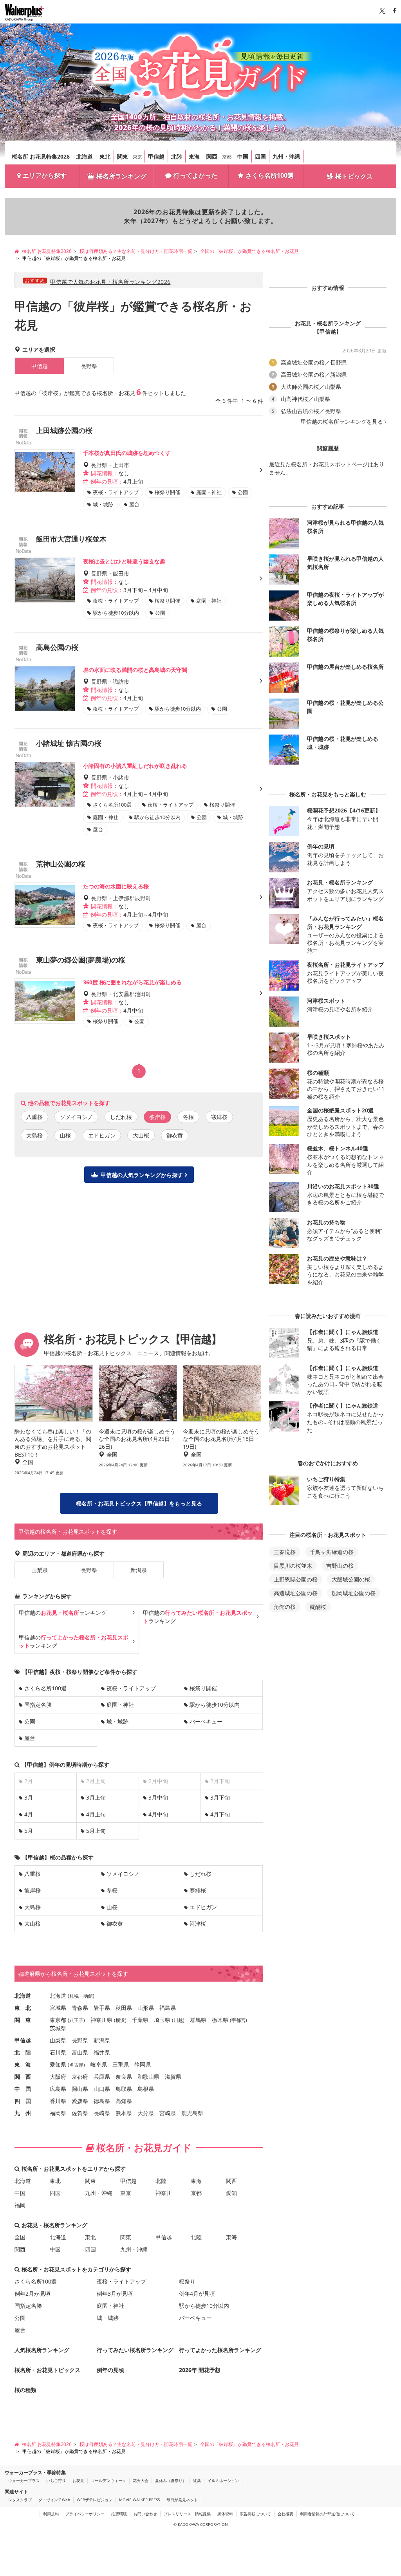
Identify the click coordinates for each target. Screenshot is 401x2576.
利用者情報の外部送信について (327, 2514)
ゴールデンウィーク (108, 2480)
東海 (194, 156)
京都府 (80, 2077)
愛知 (231, 2193)
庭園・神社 (120, 1705)
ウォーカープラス (24, 2480)
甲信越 (156, 156)
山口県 (102, 2089)
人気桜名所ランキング (42, 2350)
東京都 (58, 2020)
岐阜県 (99, 2064)
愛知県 (58, 2064)
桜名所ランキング (121, 176)
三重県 (121, 2064)
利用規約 (51, 2514)
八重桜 (34, 1117)
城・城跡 (117, 1721)
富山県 (80, 2052)
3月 (29, 1797)
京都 (227, 157)
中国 (243, 156)
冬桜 (188, 1117)
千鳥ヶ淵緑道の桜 (332, 1552)
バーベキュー (206, 1721)
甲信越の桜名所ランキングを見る (342, 422)
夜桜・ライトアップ (131, 1688)
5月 (29, 1831)
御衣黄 (175, 1135)
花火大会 (141, 2480)
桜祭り (187, 2281)
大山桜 (141, 1135)
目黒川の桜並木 (293, 1566)
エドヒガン (102, 1135)
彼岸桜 (33, 1890)
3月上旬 (96, 1797)
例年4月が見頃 (197, 2293)
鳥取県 (124, 2089)
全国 (20, 2237)
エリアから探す (45, 175)
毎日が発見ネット (182, 2500)
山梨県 (40, 1570)
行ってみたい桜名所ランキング (135, 2350)
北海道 (85, 156)
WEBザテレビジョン (95, 2500)
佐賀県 (80, 2113)
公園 (30, 1721)
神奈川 (164, 2193)
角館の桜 (285, 1607)
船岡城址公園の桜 (354, 1593)
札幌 (74, 1996)
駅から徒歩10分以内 (215, 1705)
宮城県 (58, 2008)
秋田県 (124, 2008)
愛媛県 (80, 2101)
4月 (29, 1814)
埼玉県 (162, 2020)
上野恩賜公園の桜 (296, 1579)
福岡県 (58, 2113)
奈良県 (124, 2077)
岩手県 (102, 2008)
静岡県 (143, 2064)
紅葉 (197, 2480)
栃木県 (220, 2020)
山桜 (65, 1135)
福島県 (168, 2008)
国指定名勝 (38, 1705)
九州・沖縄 (286, 156)
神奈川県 (101, 2020)
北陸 (177, 156)
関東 (123, 156)
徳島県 (102, 2101)
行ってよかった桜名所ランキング (220, 2350)
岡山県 (80, 2089)
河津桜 (198, 1923)
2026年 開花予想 (200, 2370)
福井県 (102, 2052)
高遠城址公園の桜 (296, 1593)
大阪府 (58, 2077)
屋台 (30, 1738)
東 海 (23, 2064)
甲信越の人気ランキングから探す (142, 1175)
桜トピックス (354, 176)
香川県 (58, 2101)
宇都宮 (238, 2020)
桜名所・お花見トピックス (47, 2370)
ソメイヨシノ (76, 1117)
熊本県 (124, 2113)
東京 (137, 157)
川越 (178, 2020)
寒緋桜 (219, 1117)
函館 (88, 1996)
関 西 (23, 2077)
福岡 (20, 2205)
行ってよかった (195, 175)
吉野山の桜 (340, 1566)
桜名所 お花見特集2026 (41, 156)
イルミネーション (223, 2480)
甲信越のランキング (63, 1613)
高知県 (124, 2101)
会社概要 (285, 2514)
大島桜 (34, 1135)
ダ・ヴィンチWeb (54, 2500)
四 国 (23, 2101)
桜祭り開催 (203, 1688)
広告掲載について (255, 2514)
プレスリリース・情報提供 (187, 2514)
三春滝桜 (285, 1552)
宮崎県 (168, 2113)
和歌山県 (148, 2077)
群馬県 (198, 2020)
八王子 (76, 2020)
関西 (212, 156)
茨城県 (58, 2028)
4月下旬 (220, 1814)
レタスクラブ (20, 2500)
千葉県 (140, 2020)
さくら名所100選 (270, 175)
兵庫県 (102, 2077)
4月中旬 (158, 1814)
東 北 (23, 2008)
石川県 (58, 2052)
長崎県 (102, 2113)
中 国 (23, 2089)
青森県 (80, 2008)
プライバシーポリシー (85, 2514)
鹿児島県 (192, 2113)
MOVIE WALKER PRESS (139, 2500)
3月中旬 (158, 1797)
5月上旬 (96, 1831)
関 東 (23, 2020)
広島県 (58, 2089)
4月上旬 (96, 1814)
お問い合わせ (145, 2514)
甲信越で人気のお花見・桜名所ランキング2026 (110, 282)
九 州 (23, 2113)
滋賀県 (173, 2077)
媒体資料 (225, 2514)
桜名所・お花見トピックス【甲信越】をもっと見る (139, 1503)
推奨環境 (119, 2514)
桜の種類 (25, 2390)
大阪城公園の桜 (351, 1579)
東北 (105, 156)
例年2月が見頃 (33, 2293)
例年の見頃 (110, 2370)
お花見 (78, 2480)
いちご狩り (56, 2480)
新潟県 (139, 1570)
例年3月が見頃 (115, 2293)
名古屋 (76, 2065)
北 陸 (23, 2052)
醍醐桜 (318, 1607)
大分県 (146, 2113)
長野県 (89, 366)
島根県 (146, 2089)
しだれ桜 (121, 1117)
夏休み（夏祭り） (171, 2480)
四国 (260, 156)
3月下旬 (220, 1797)
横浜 (120, 2020)
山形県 (146, 2008)
